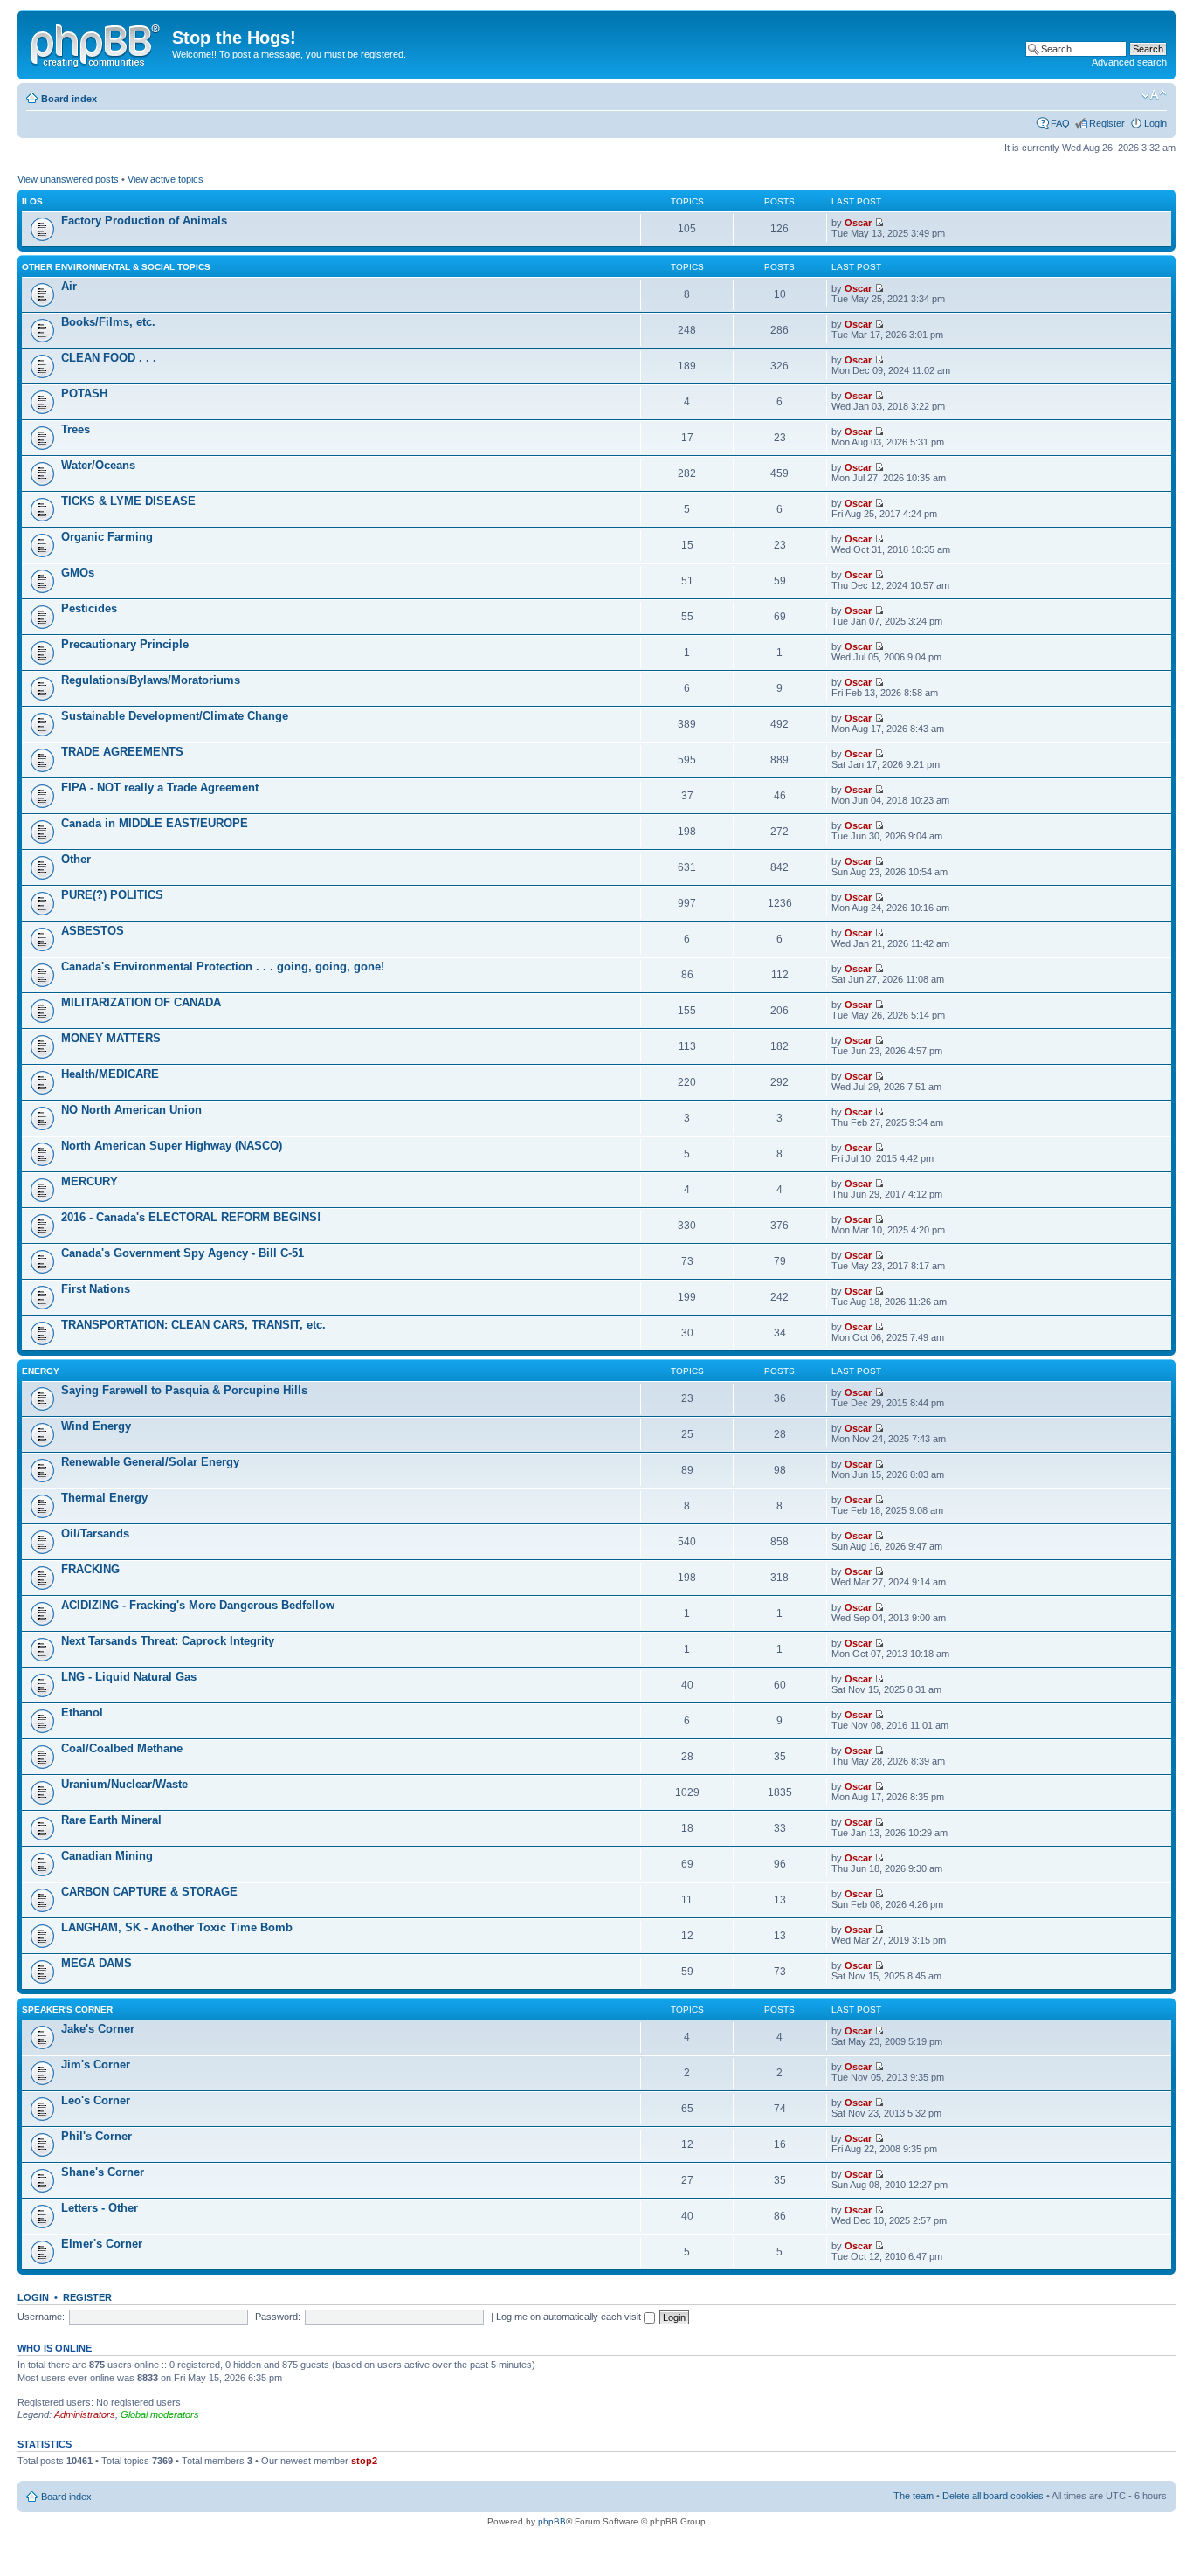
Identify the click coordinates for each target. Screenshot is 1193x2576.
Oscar (858, 223)
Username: (41, 2317)
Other (76, 859)
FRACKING (90, 1569)
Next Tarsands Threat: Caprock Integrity (168, 1641)
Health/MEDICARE (110, 1074)
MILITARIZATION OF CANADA (141, 1002)
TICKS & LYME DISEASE (128, 501)
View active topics (166, 179)
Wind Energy (96, 1426)
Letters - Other (100, 2208)
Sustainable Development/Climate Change (175, 716)
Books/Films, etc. (108, 322)
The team (914, 2496)
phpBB (552, 2521)
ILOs (32, 201)
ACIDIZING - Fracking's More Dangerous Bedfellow (198, 1605)
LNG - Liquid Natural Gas (129, 1677)
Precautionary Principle (125, 644)
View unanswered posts (68, 179)
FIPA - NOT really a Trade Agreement (160, 787)
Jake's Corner (98, 2029)
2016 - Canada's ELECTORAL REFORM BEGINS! (191, 1217)
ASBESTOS (93, 931)
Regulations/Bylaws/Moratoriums (151, 680)
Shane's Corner (103, 2172)
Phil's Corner (97, 2136)
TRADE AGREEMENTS (122, 752)
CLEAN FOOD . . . (109, 358)
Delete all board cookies (993, 2496)
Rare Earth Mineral (111, 1820)
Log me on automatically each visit (570, 2317)
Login (1155, 123)
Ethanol (82, 1713)
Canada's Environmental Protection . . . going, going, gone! (223, 967)
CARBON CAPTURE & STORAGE (149, 1892)
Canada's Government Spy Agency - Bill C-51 (183, 1253)
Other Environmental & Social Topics (116, 267)
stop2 (364, 2461)
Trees (76, 429)
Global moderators (160, 2414)
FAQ (1060, 123)
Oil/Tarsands (95, 1533)
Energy (41, 1371)
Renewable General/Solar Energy (150, 1462)
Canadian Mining (107, 1856)
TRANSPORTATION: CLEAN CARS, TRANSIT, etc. (193, 1325)
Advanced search (1129, 62)
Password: (278, 2317)
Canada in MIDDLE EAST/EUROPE (155, 823)
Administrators (85, 2414)
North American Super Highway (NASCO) (172, 1146)
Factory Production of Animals (144, 221)
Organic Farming (107, 537)
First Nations (96, 1289)
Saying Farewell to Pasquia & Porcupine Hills (184, 1390)
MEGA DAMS (97, 1963)
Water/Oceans (98, 465)
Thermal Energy (104, 1498)
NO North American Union (131, 1110)
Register (1107, 123)
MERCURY (90, 1181)
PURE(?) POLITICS (112, 895)
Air (69, 286)
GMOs (78, 573)
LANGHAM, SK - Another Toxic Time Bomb (177, 1927)
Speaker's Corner (67, 2010)
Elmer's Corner (102, 2244)
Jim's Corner (96, 2065)
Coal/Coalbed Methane (122, 1748)
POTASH (84, 394)
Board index (69, 99)
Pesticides (89, 608)
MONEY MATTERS (111, 1038)
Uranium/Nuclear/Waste (124, 1784)
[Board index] (97, 43)
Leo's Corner (96, 2100)
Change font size (1154, 95)
